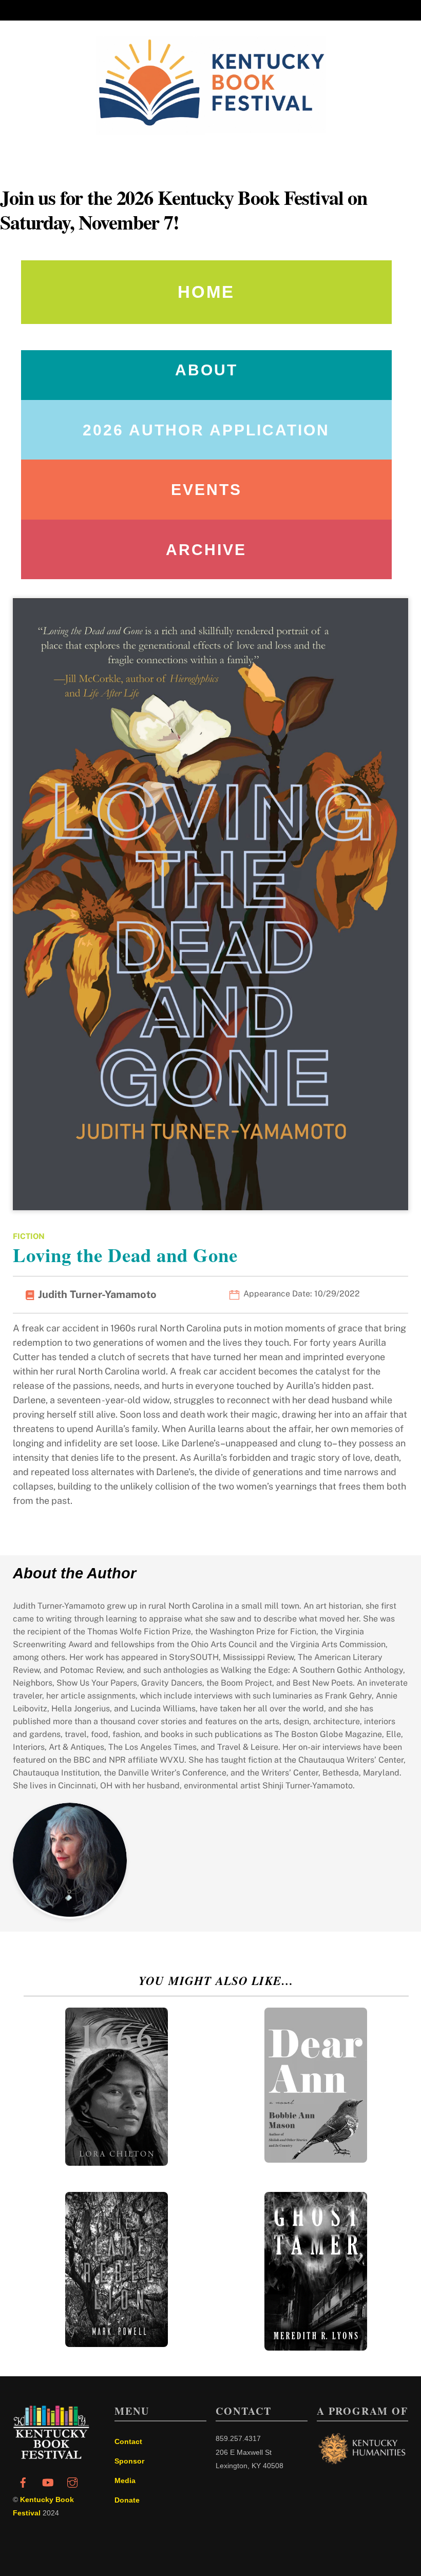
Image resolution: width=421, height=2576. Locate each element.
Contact (128, 2441)
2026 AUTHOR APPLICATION (206, 430)
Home (206, 292)
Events (206, 490)
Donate (127, 2500)
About (206, 370)
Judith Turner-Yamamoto (97, 1294)
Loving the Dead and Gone (125, 1255)
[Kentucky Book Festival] (51, 2456)
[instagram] (72, 2482)
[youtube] (48, 2482)
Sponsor (129, 2461)
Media (125, 2480)
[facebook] (23, 2482)
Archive (206, 550)
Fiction (29, 1236)
